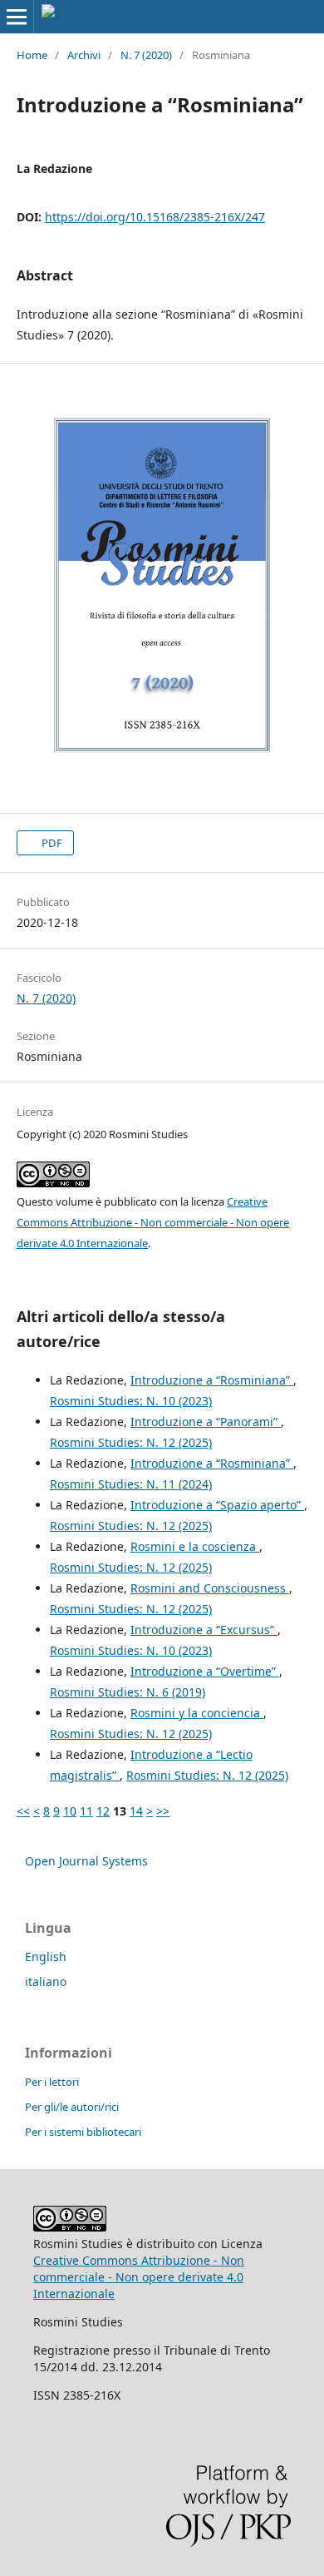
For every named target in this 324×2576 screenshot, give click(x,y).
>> (163, 1811)
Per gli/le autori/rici (72, 2107)
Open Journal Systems (86, 1861)
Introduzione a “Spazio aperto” (217, 1505)
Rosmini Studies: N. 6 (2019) (128, 1692)
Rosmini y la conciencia (197, 1713)
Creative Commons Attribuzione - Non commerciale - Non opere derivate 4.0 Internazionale (153, 1222)
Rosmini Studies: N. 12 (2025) (131, 1442)
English (46, 1957)
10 (70, 1811)
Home (32, 55)
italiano (46, 1982)
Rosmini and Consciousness (210, 1588)
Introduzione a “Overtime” (205, 1671)
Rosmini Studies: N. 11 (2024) (131, 1484)
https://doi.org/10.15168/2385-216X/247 (155, 217)
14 (136, 1811)
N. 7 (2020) (146, 55)
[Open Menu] (17, 17)
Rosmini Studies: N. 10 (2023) (131, 1401)
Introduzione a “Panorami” (206, 1422)
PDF (51, 843)
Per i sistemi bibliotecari (83, 2132)
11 (86, 1811)
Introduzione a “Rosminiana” (212, 1380)
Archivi (84, 55)
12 (103, 1811)
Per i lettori (52, 2082)
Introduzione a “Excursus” (204, 1630)
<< (23, 1811)
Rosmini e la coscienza (195, 1546)
